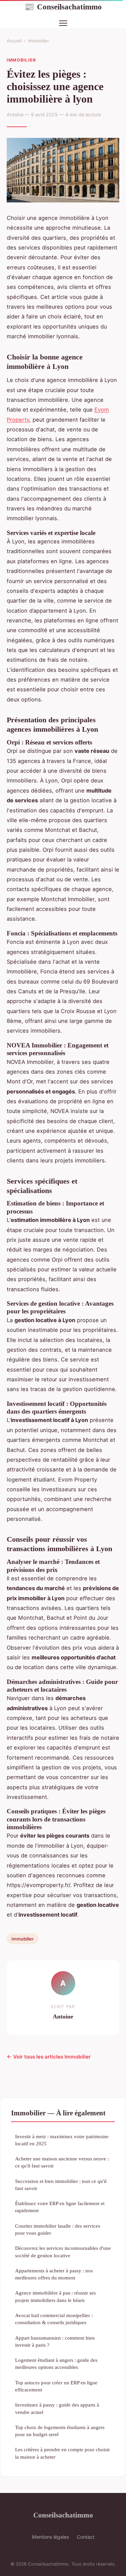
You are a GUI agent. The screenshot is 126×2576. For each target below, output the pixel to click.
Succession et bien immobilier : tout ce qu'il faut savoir (61, 2185)
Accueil (14, 41)
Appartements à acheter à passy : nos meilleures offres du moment (54, 2274)
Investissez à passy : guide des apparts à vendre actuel (57, 2408)
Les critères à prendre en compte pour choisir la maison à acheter (62, 2453)
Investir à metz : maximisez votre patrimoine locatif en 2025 (62, 2140)
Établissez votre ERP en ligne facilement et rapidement (60, 2207)
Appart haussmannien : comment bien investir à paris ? (55, 2341)
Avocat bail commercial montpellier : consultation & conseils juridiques (54, 2319)
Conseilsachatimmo (63, 7)
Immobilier (38, 41)
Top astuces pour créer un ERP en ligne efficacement (56, 2386)
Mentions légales (50, 2537)
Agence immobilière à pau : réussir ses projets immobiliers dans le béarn (55, 2296)
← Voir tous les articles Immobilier (49, 2057)
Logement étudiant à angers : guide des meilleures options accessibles (56, 2363)
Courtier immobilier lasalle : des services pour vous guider (58, 2229)
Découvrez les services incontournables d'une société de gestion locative (63, 2252)
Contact (86, 2537)
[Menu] (63, 23)
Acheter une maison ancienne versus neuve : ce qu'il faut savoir (62, 2162)
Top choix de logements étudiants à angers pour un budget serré (60, 2431)
